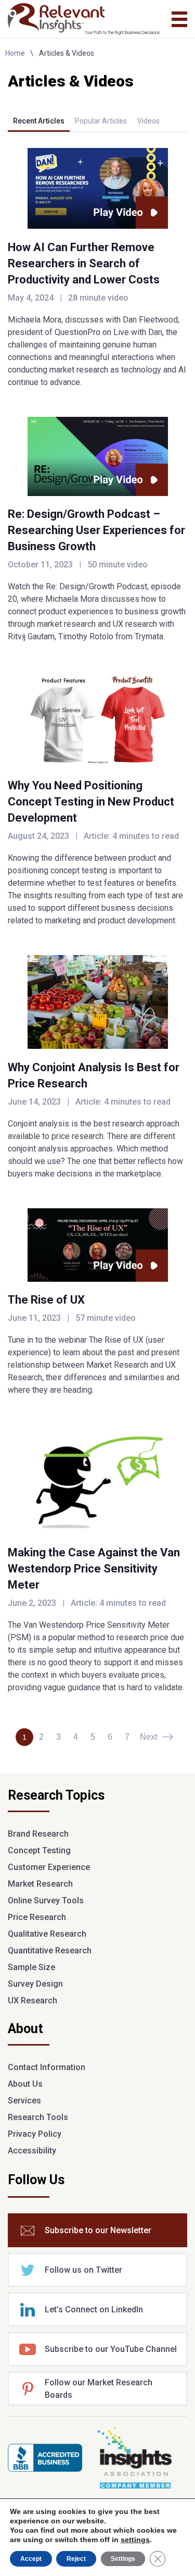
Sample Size (31, 1967)
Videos (148, 121)
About (25, 2029)
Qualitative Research (47, 1934)
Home (15, 53)
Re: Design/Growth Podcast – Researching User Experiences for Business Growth (96, 530)
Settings (123, 2559)
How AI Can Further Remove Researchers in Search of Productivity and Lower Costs (84, 263)
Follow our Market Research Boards (99, 2389)
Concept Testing (39, 1850)
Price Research (37, 1917)
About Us (25, 2084)
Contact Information (47, 2067)
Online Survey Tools (46, 1900)
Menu (179, 19)
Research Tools (38, 2117)
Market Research (40, 1884)
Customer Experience (49, 1867)
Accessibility (32, 2151)
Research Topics (56, 1796)
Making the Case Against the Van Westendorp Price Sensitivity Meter (94, 1569)
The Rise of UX (46, 1300)
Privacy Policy (35, 2134)
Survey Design (35, 1984)
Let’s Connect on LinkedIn (94, 2309)
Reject (76, 2559)
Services (24, 2101)
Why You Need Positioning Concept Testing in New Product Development (91, 802)
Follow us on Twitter (83, 2270)
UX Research (32, 2001)
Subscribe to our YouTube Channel (111, 2349)
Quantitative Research (50, 1950)
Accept (31, 2559)
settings (135, 2540)
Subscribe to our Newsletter (98, 2230)
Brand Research (38, 1834)
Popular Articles (101, 121)
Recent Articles (39, 121)
